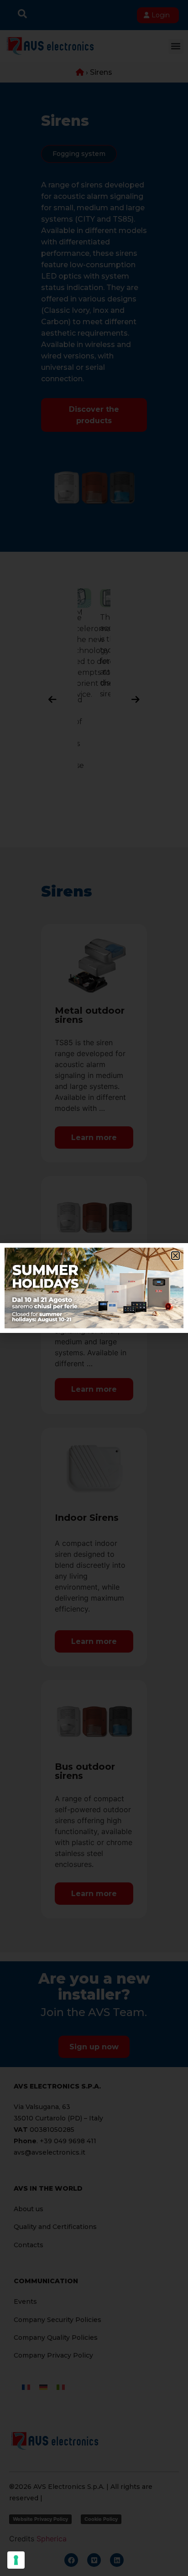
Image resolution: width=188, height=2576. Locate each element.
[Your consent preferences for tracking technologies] (16, 2560)
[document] (94, 1288)
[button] (175, 1256)
